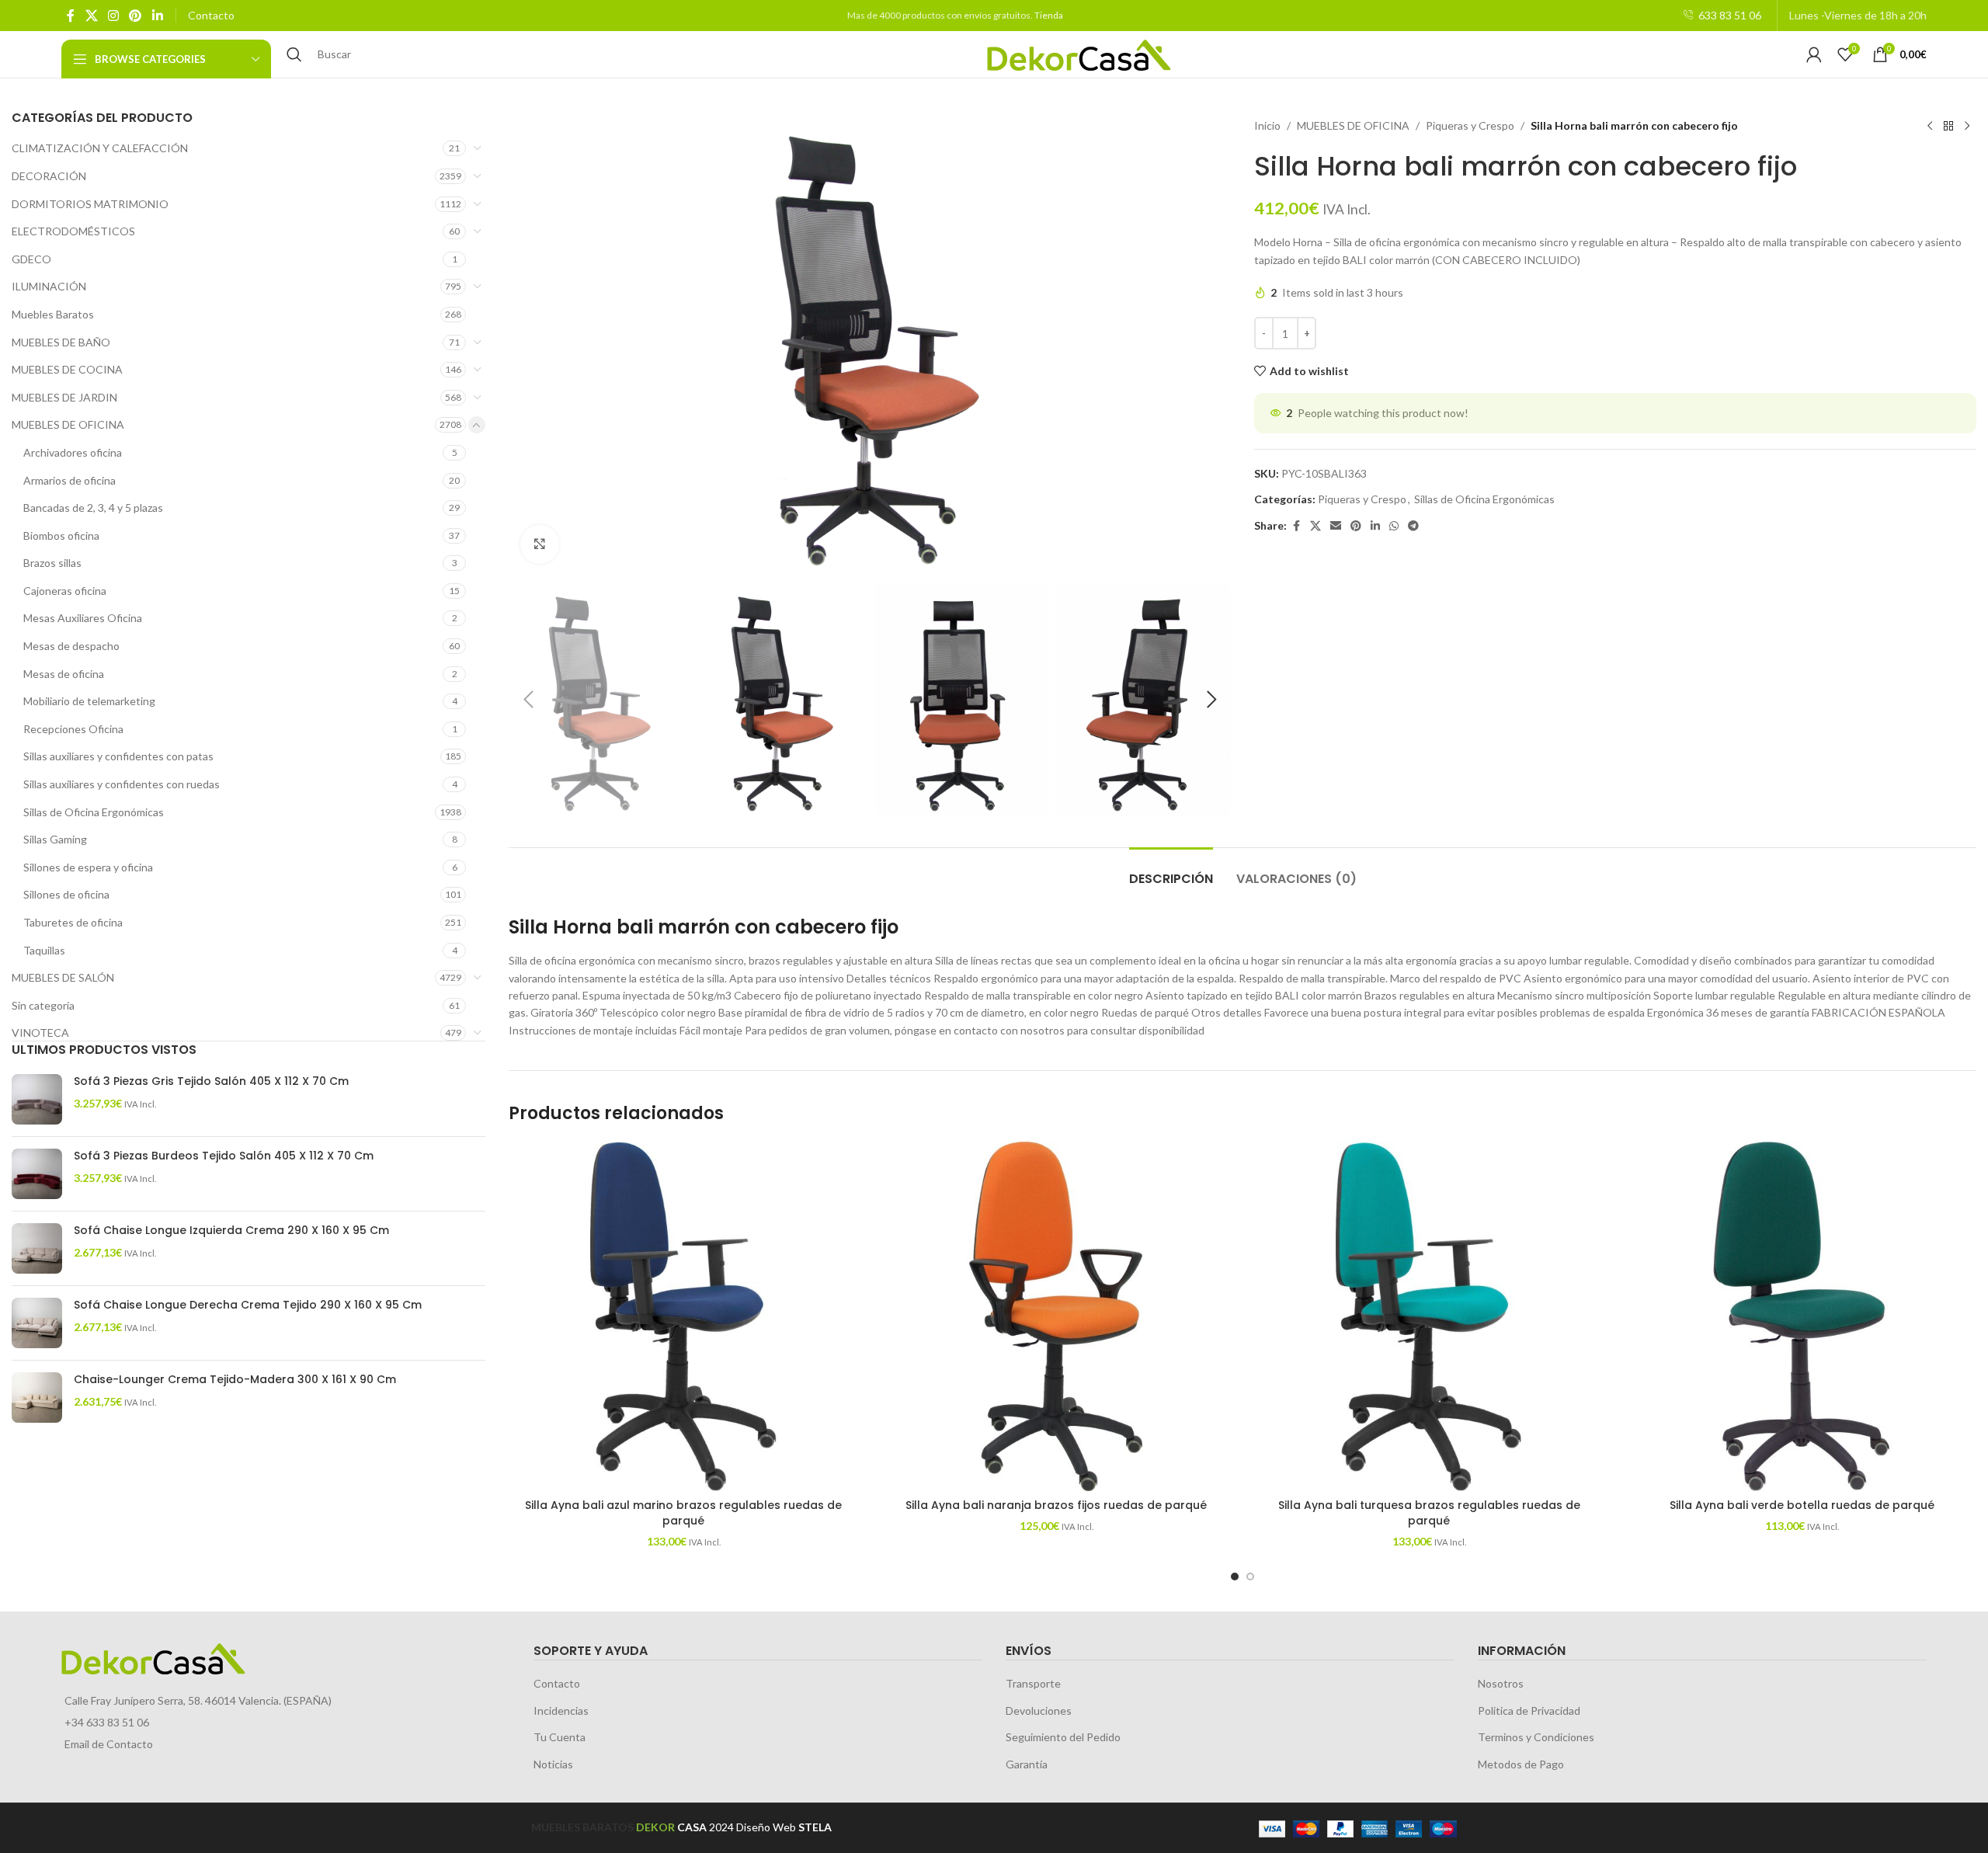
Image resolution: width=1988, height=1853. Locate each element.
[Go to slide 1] (1235, 1577)
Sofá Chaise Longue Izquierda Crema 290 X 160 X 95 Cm (231, 1231)
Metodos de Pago (1521, 1764)
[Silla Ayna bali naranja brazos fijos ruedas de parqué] (1056, 1316)
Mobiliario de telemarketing (89, 701)
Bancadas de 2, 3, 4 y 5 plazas (93, 508)
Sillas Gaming (55, 839)
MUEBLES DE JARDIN (64, 397)
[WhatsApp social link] (1394, 526)
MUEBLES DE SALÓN (63, 977)
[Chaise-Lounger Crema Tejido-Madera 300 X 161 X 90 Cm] (37, 1398)
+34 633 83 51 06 (107, 1722)
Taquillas (44, 950)
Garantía (1027, 1764)
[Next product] (1967, 126)
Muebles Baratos (53, 314)
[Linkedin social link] (157, 16)
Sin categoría (43, 1005)
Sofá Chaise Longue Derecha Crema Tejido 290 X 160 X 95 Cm (248, 1305)
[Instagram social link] (113, 16)
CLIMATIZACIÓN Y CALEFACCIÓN (100, 148)
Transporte (1033, 1683)
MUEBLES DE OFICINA (68, 424)
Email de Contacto (109, 1744)
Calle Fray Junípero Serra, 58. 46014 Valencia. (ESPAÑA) (198, 1700)
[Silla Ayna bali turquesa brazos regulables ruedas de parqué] (1429, 1316)
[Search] (294, 54)
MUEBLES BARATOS (582, 1827)
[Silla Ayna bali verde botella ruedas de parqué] (1802, 1316)
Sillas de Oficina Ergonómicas (94, 812)
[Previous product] (1930, 126)
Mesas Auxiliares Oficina (83, 618)
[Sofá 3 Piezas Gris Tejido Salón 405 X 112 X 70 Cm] (37, 1099)
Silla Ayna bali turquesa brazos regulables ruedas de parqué (1429, 1513)
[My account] (1814, 54)
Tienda (1049, 15)
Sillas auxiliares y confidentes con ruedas (122, 784)
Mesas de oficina (64, 674)
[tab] (1171, 871)
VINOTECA (40, 1033)
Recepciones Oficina (73, 729)
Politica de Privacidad (1529, 1710)
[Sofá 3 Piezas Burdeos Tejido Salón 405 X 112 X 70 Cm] (37, 1174)
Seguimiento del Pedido (1063, 1737)
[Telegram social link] (1413, 526)
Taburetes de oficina (73, 922)
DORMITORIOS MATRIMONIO (90, 204)
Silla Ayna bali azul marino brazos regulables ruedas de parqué (683, 1513)
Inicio (1267, 125)
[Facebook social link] (71, 16)
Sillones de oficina (66, 894)
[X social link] (91, 16)
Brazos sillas (52, 563)
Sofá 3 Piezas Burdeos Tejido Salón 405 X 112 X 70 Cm (224, 1156)
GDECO (31, 259)
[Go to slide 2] (1250, 1577)
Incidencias (561, 1710)
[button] (528, 700)
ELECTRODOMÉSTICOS (73, 231)
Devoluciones (1039, 1710)
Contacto (211, 15)
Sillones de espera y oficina (88, 867)
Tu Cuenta (560, 1737)
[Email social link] (1336, 526)
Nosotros (1501, 1683)
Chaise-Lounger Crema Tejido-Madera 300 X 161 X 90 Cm (235, 1380)
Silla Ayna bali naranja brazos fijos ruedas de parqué (1056, 1505)
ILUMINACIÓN (49, 286)
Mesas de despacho (71, 646)
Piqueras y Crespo (1470, 125)
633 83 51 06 (1730, 15)
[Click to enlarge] (540, 544)
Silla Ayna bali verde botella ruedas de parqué (1802, 1505)
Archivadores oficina (73, 452)
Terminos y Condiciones (1536, 1737)
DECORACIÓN (49, 176)
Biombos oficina (61, 535)
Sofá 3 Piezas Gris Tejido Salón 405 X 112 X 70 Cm (211, 1081)
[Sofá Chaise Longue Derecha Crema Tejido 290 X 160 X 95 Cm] (37, 1323)
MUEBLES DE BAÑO (61, 342)
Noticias (553, 1764)
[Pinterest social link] (136, 16)
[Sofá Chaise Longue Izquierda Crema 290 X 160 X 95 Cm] (37, 1248)
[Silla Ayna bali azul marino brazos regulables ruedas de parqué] (683, 1316)
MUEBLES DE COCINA (67, 369)
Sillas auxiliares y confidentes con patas (118, 756)
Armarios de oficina (70, 480)
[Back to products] (1948, 126)
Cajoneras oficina (65, 591)
